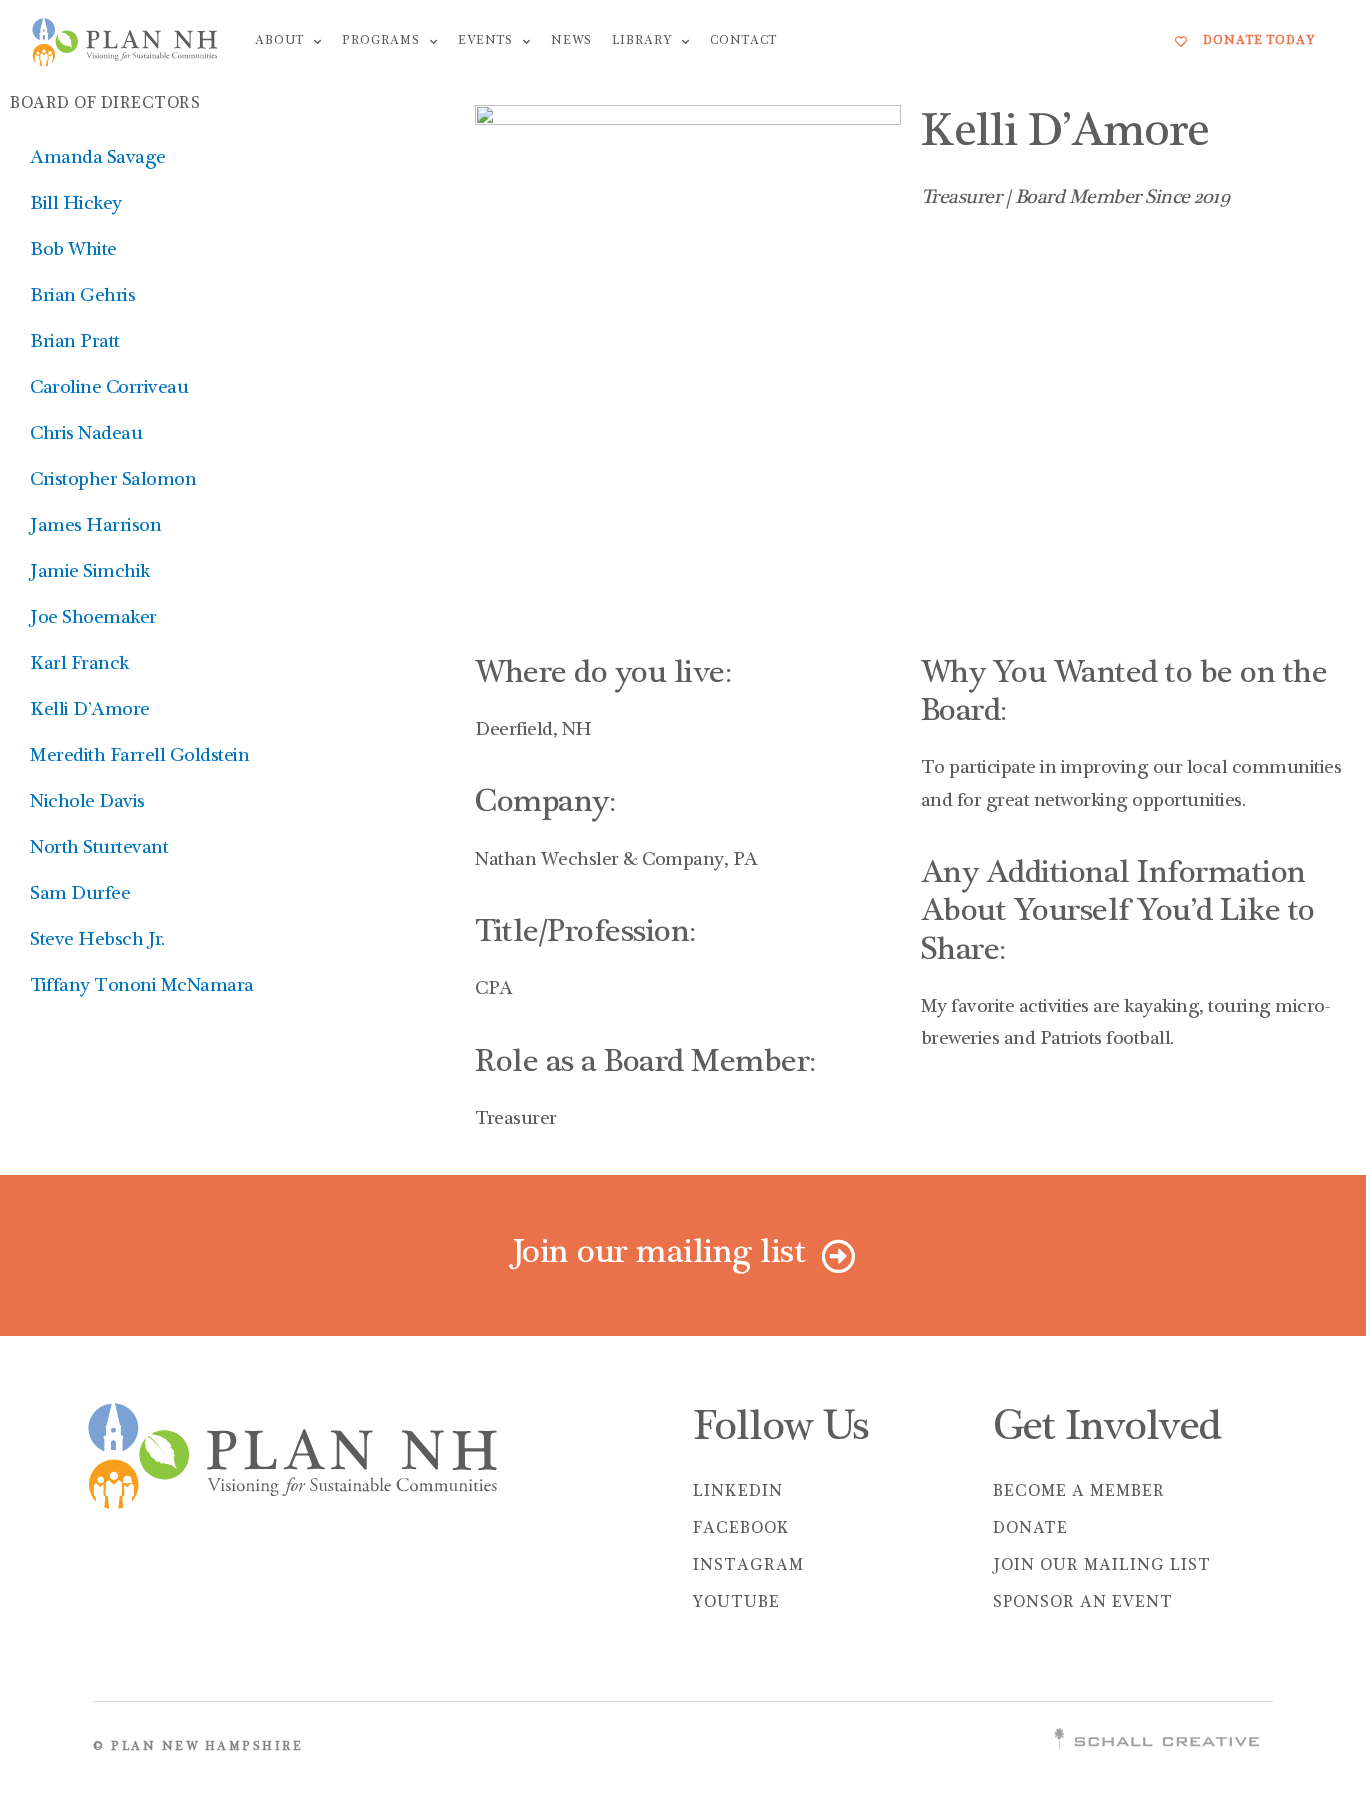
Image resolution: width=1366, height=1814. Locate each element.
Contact (743, 41)
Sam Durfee (80, 895)
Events (485, 41)
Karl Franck (79, 665)
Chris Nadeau (86, 435)
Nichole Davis (87, 803)
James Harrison (95, 527)
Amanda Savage (98, 159)
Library (642, 41)
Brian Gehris (82, 297)
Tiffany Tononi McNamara (142, 987)
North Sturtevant (99, 849)
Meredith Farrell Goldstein (139, 757)
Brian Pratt (75, 343)
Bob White (73, 251)
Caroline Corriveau (109, 389)
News (571, 41)
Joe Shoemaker (93, 619)
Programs (381, 41)
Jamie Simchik (90, 573)
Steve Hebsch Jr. (97, 941)
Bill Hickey (76, 205)
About (279, 41)
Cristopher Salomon (113, 481)
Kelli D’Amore (90, 711)
